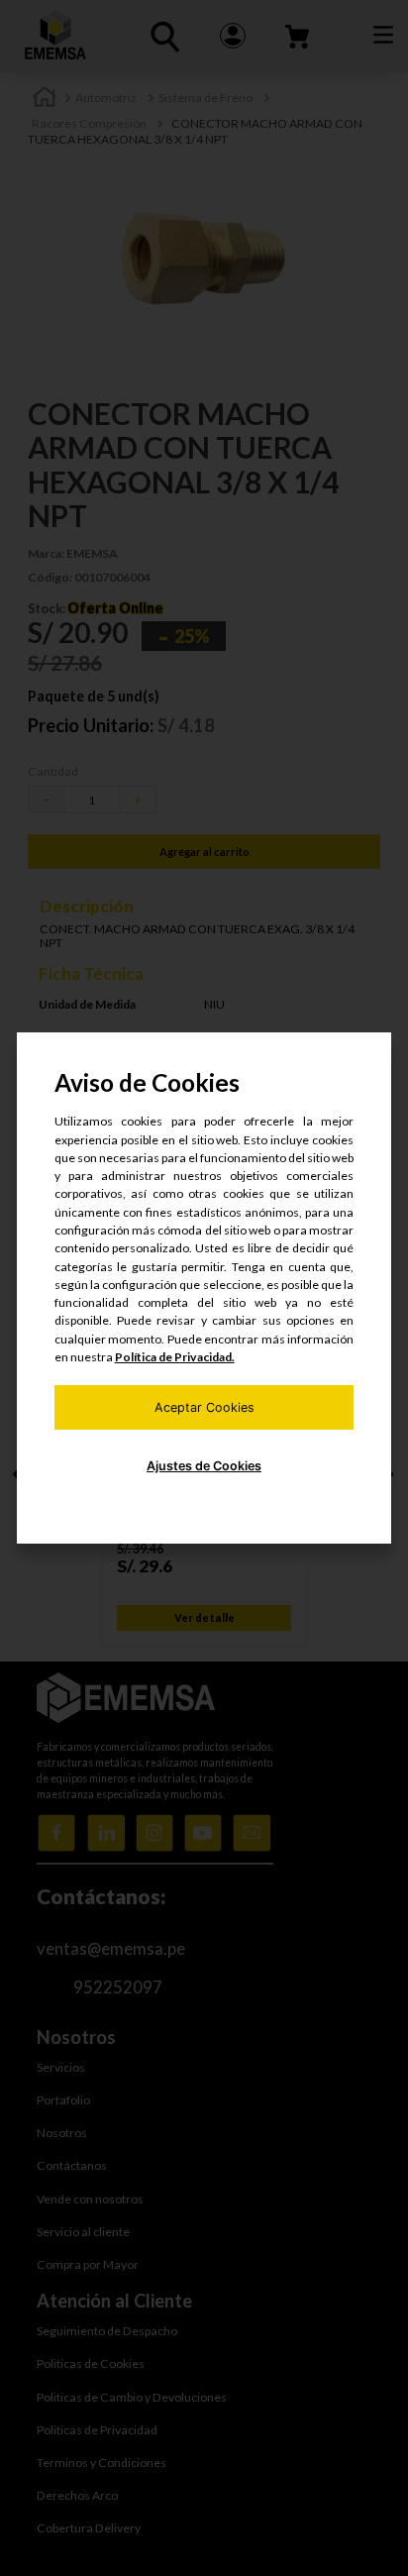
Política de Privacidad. (175, 1357)
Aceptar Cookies (204, 1407)
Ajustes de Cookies (204, 1466)
